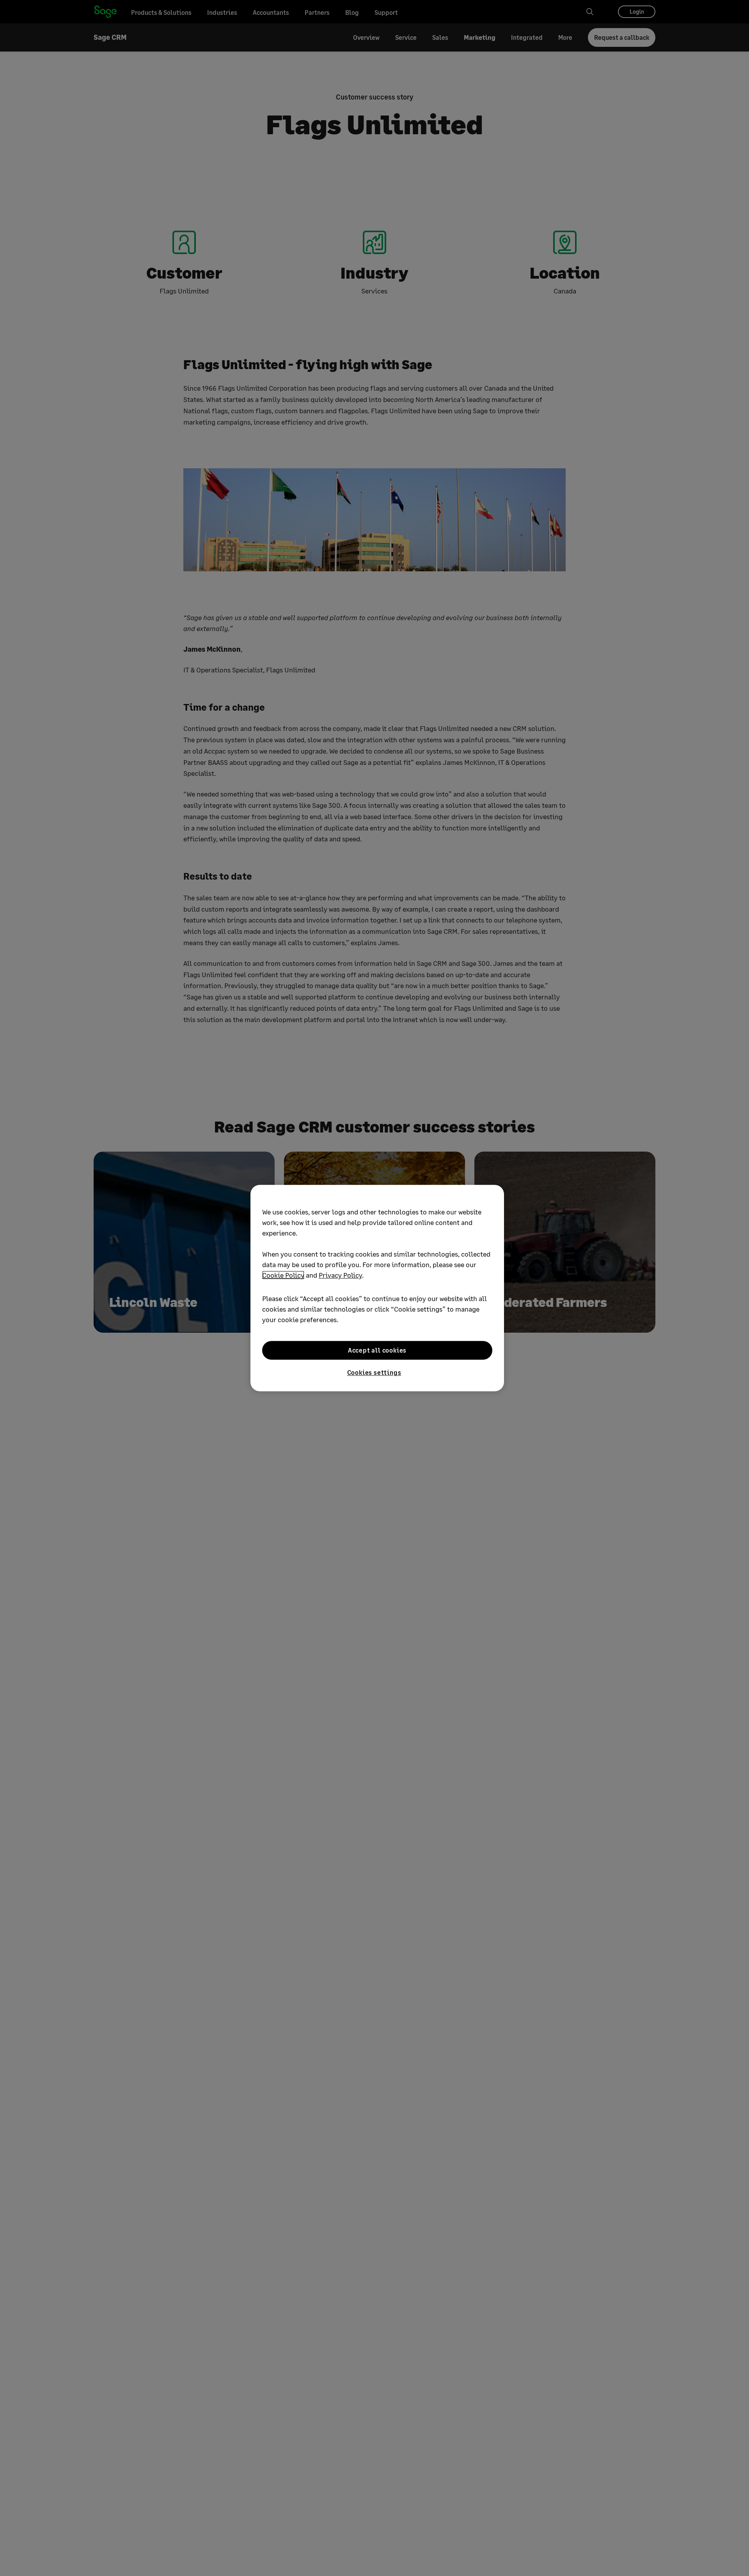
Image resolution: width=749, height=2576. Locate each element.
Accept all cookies (377, 1350)
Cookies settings (374, 1372)
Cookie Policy (283, 1275)
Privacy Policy (340, 1275)
